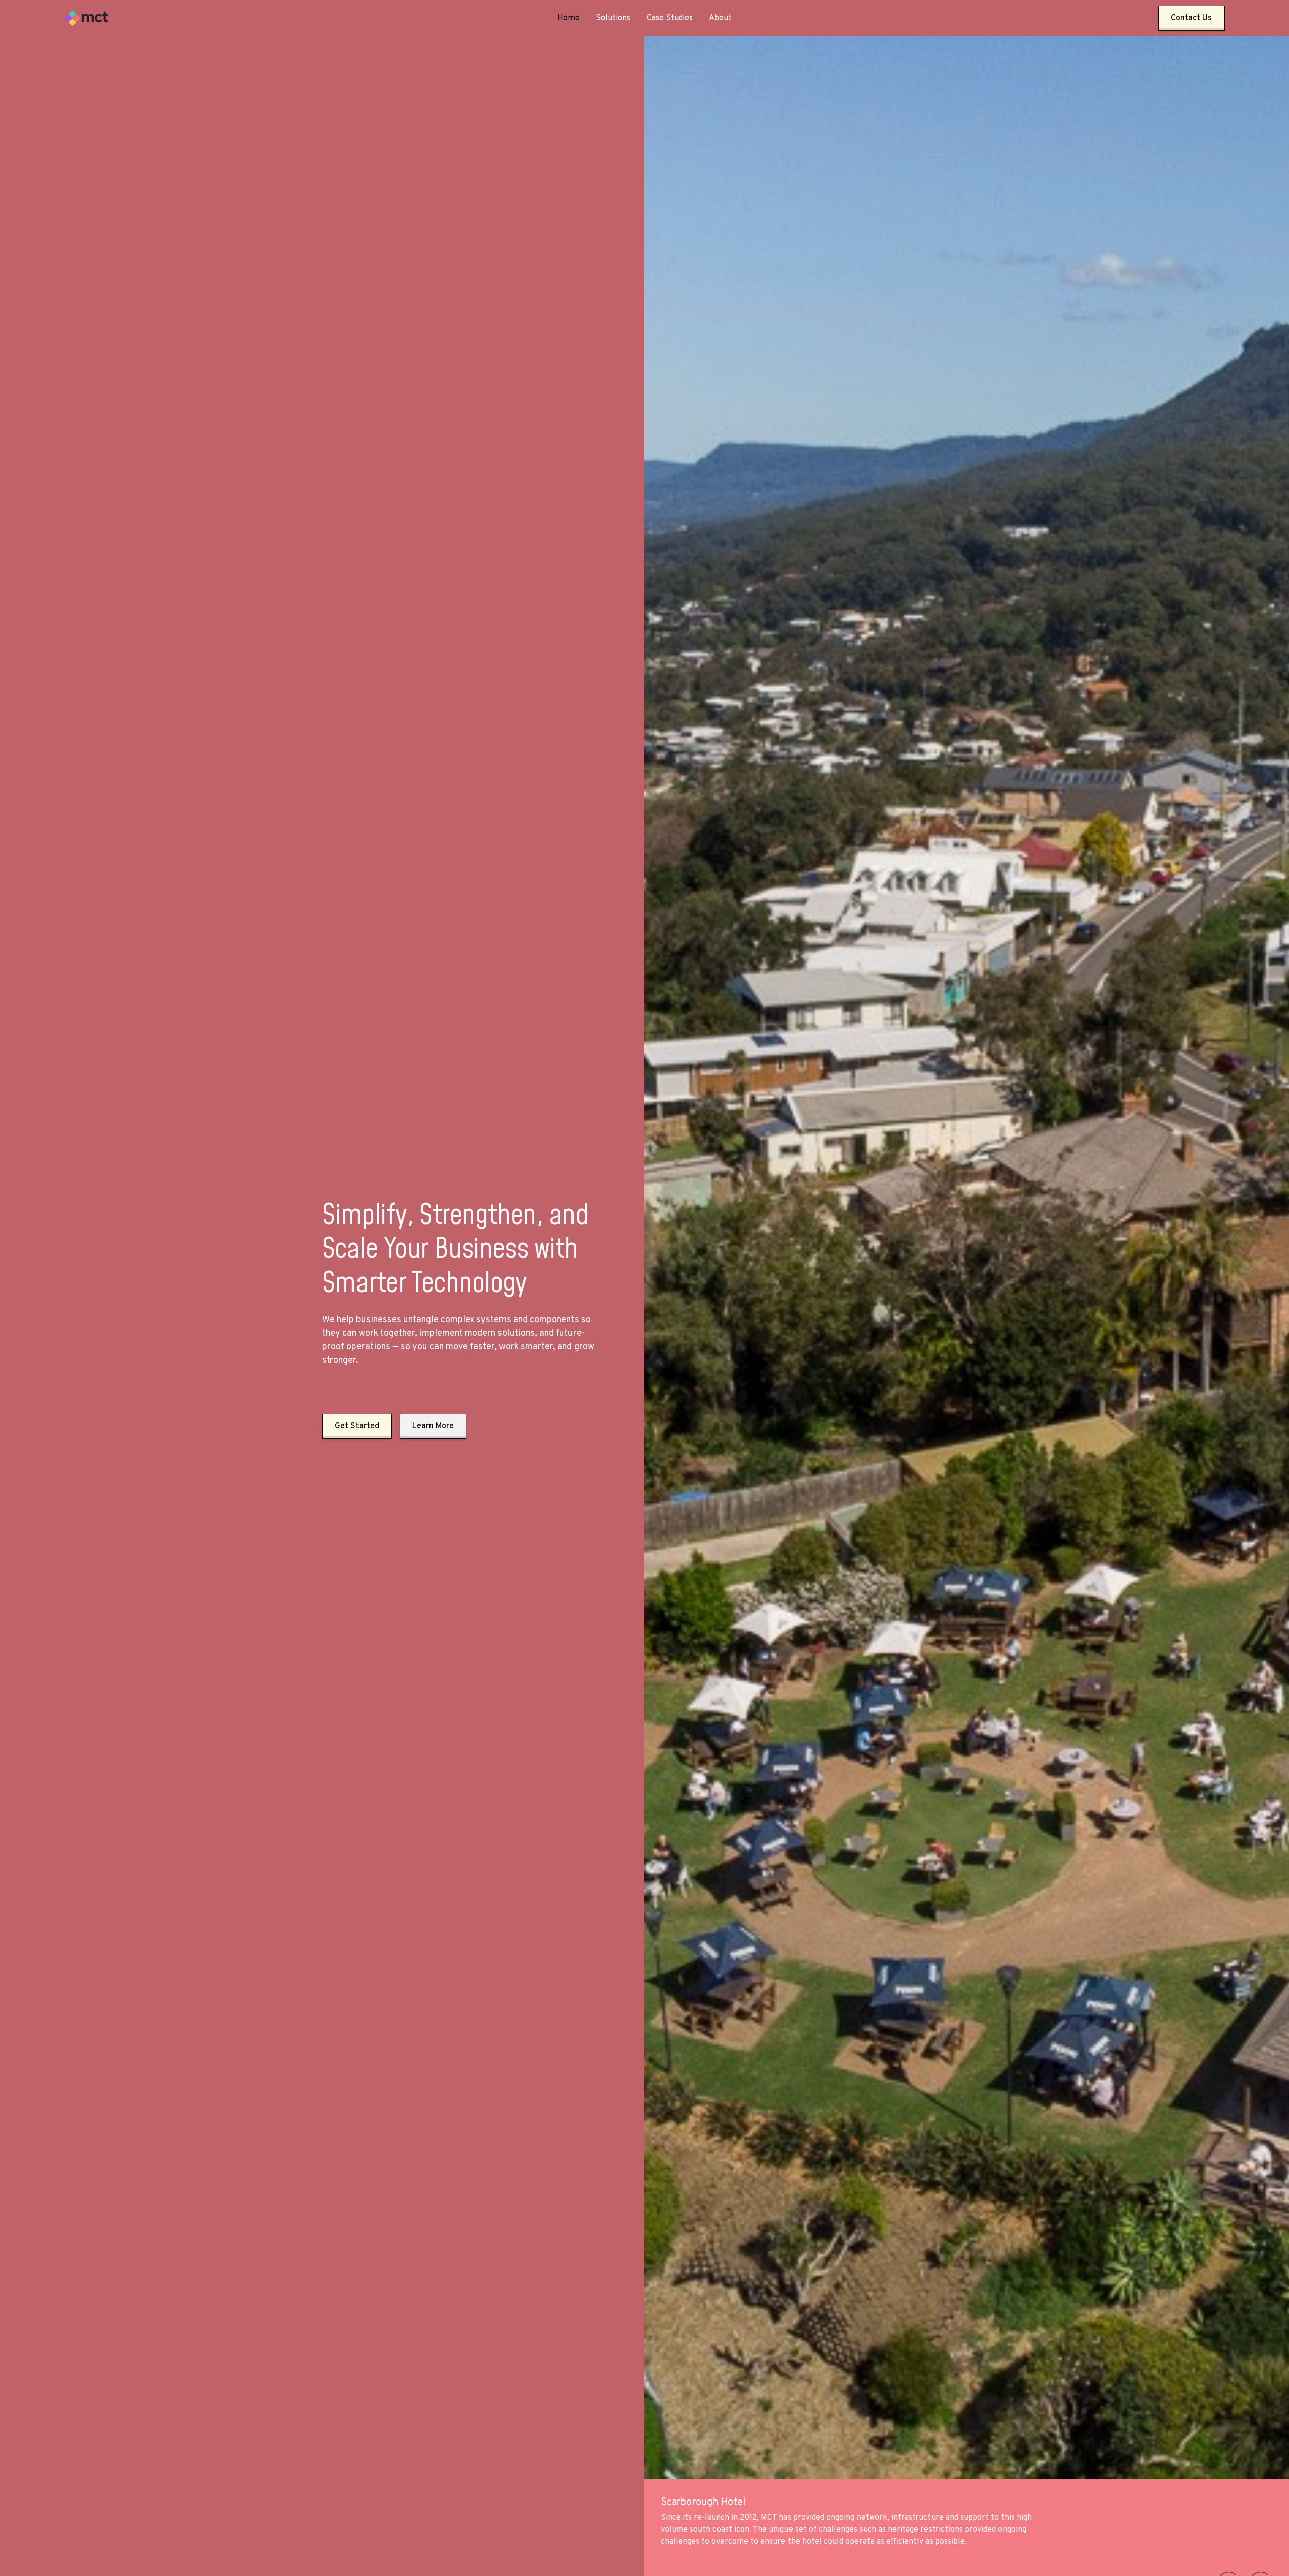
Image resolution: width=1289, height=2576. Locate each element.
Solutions (613, 18)
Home (568, 18)
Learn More (433, 1426)
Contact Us (1191, 18)
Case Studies (670, 18)
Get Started (357, 1426)
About (720, 18)
